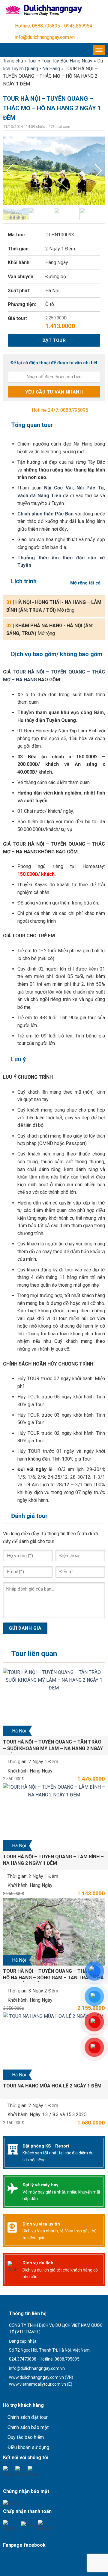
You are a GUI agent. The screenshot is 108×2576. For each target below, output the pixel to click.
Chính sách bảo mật (28, 2427)
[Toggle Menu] (99, 50)
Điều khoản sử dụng (28, 2447)
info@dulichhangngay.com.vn (45, 37)
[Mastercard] (45, 2525)
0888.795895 (74, 410)
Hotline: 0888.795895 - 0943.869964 (54, 26)
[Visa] (28, 2525)
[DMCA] (12, 2503)
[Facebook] (8, 2471)
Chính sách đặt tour (28, 2417)
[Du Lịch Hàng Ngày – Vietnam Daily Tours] (43, 10)
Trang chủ (13, 61)
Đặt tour (54, 340)
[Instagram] (33, 2471)
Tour (32, 61)
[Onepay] (11, 2525)
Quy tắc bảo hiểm (26, 2437)
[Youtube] (21, 2471)
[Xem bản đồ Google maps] (34, 2394)
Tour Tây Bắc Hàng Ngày (67, 61)
